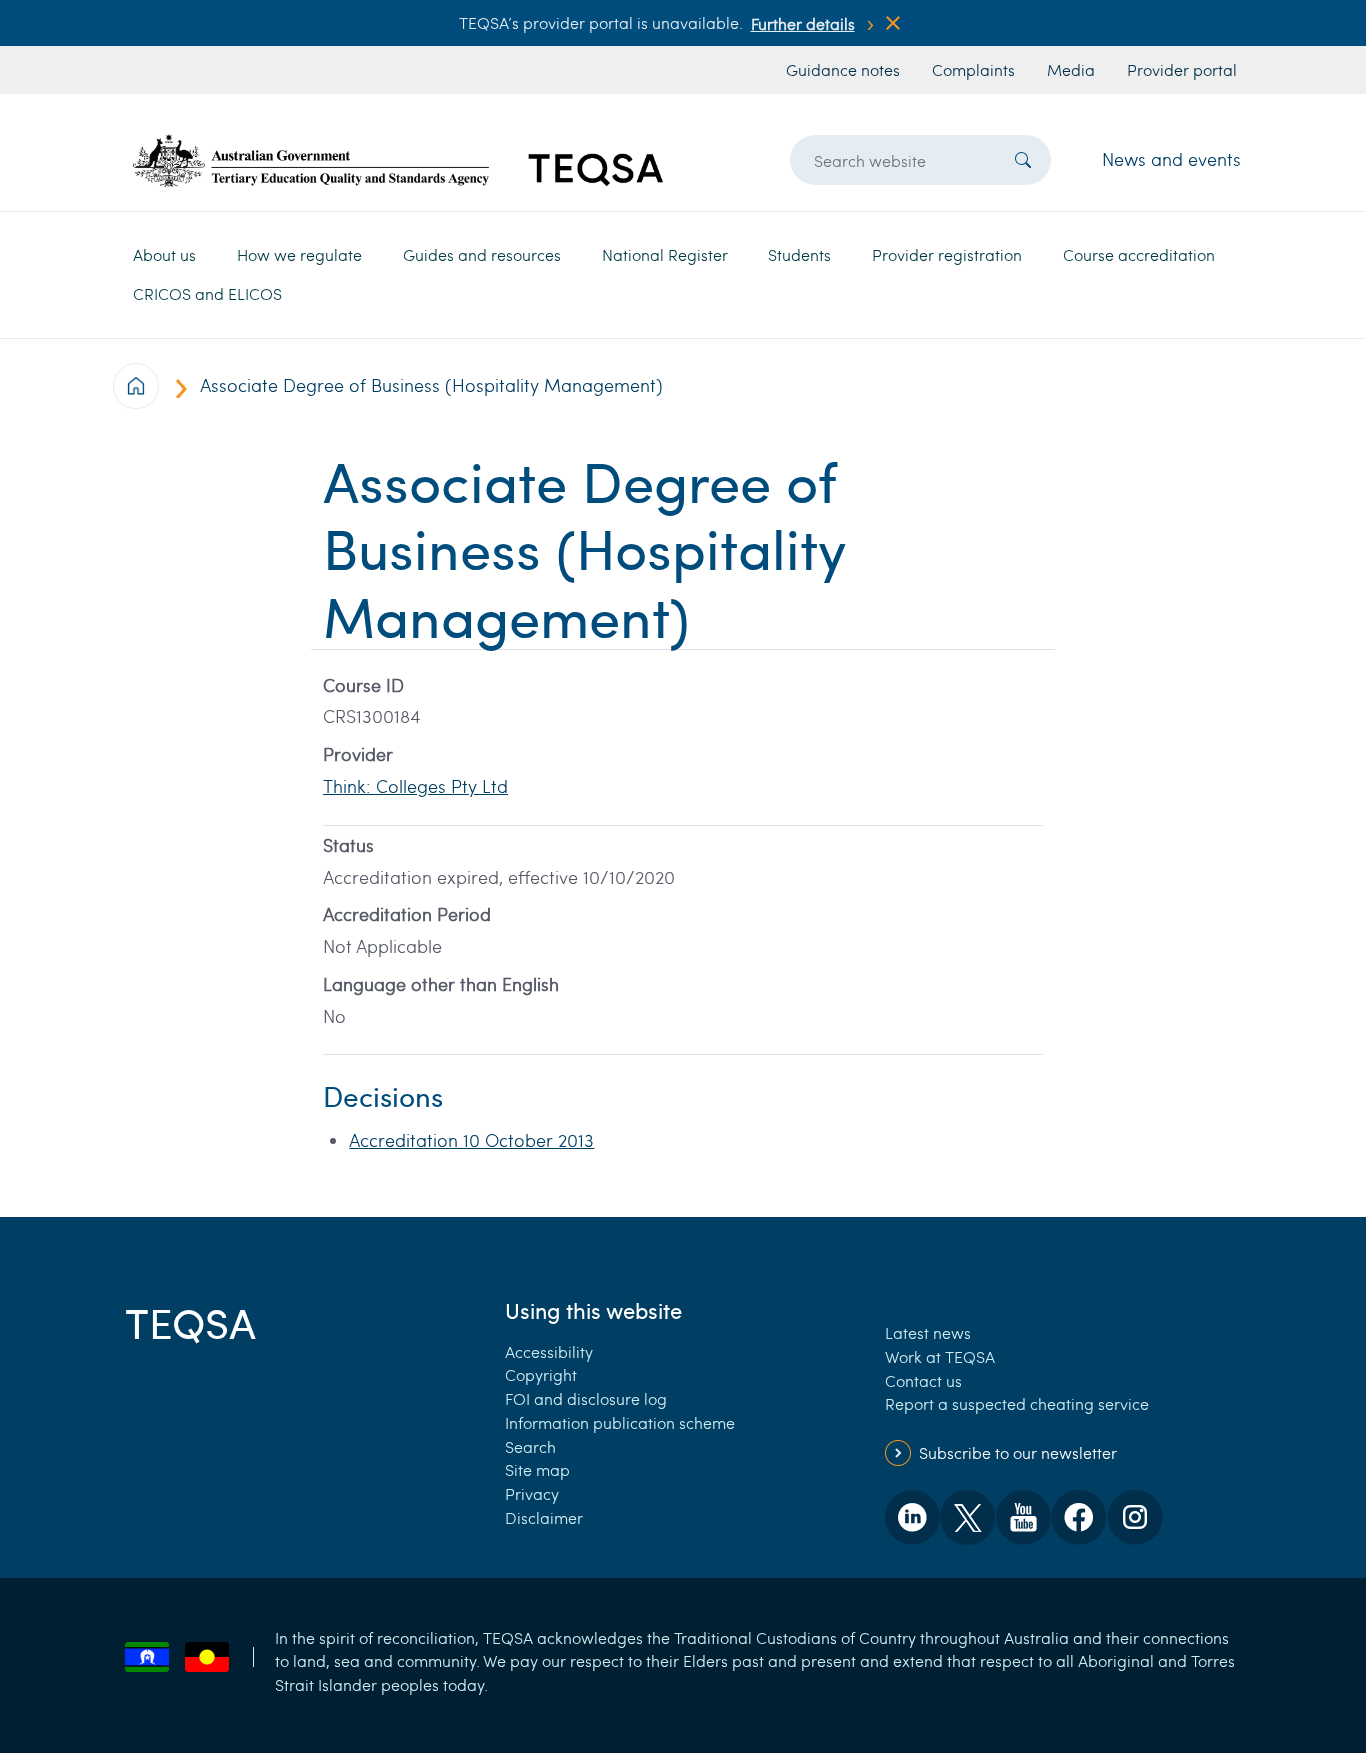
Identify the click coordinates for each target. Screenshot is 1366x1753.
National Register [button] (665, 254)
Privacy (532, 1493)
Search (530, 1446)
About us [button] (164, 254)
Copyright (541, 1374)
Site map (537, 1469)
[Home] (398, 160)
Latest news (928, 1332)
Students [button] (799, 254)
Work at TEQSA (940, 1356)
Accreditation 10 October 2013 (471, 1140)
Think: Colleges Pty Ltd (415, 786)
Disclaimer (544, 1517)
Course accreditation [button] (1139, 254)
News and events (1171, 159)
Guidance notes (843, 69)
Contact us (923, 1380)
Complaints (973, 69)
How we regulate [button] (299, 254)
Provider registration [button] (947, 254)
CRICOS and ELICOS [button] (207, 293)
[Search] (1023, 160)
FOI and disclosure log (586, 1398)
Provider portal (1182, 69)
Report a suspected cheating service (1017, 1403)
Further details (803, 23)
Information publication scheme (620, 1422)
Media (1071, 69)
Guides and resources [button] (482, 254)
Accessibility (549, 1351)
